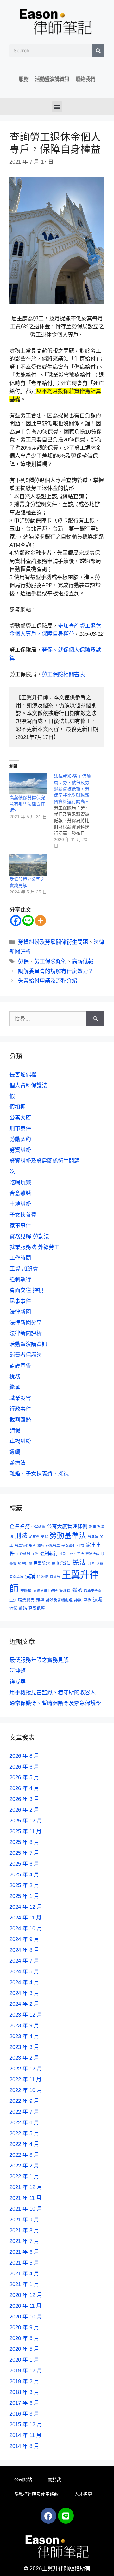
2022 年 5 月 (24, 2133)
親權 (40, 1600)
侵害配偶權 (23, 1075)
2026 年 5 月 (24, 1778)
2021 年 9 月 (24, 2220)
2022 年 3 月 (24, 2155)
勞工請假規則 (25, 1546)
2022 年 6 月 (24, 2123)
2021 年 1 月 (24, 2284)
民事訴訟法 (61, 1563)
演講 (30, 1576)
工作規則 (23, 1554)
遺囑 (15, 1452)
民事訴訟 (42, 1563)
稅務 (15, 1377)
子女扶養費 (23, 1215)
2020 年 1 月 (24, 2360)
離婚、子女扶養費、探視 (39, 1474)
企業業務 (20, 1526)
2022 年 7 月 (24, 2112)
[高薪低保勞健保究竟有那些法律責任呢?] (28, 784)
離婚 (23, 1608)
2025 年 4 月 (24, 1875)
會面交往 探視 (26, 1290)
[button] (57, 107)
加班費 (34, 1537)
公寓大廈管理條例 (67, 1526)
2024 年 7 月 (24, 1961)
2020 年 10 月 (26, 2317)
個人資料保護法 (28, 1085)
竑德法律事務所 (45, 1591)
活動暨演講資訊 (52, 79)
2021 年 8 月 (24, 2230)
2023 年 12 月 (26, 2015)
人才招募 (83, 2494)
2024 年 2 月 (24, 2004)
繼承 (15, 1387)
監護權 (26, 1590)
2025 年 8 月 (24, 1842)
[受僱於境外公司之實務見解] (28, 865)
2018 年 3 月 (24, 2392)
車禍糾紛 (20, 1441)
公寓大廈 (20, 1118)
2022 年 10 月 (26, 2090)
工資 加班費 (24, 1269)
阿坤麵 (18, 1671)
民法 (79, 1562)
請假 (15, 1431)
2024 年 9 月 (24, 1939)
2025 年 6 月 (24, 1864)
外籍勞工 (53, 1546)
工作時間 (20, 1258)
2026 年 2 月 (24, 1810)
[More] (40, 921)
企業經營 (38, 1527)
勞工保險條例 (50, 961)
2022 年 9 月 (24, 2101)
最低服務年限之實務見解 (39, 1660)
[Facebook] (16, 921)
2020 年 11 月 (25, 2306)
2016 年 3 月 (24, 2414)
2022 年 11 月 (25, 2079)
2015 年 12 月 (26, 2425)
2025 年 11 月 (25, 1831)
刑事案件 (20, 1129)
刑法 (21, 1536)
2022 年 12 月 (26, 2069)
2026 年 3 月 (24, 1799)
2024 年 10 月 (26, 1929)
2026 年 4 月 (24, 1788)
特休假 (42, 1576)
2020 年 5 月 (24, 2349)
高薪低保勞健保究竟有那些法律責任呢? (27, 804)
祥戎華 (18, 1682)
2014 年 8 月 (24, 2446)
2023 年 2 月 (24, 2058)
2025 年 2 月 (24, 1885)
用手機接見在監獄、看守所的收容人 (53, 1693)
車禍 (87, 1600)
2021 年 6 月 (24, 2252)
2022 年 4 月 (24, 2144)
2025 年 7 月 (24, 1853)
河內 (91, 1563)
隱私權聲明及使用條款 (36, 2494)
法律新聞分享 (26, 1323)
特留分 (55, 1577)
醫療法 (18, 1463)
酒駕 (13, 1608)
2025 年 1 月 (24, 1896)
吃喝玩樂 (20, 1183)
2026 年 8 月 (24, 1756)
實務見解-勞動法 (29, 1236)
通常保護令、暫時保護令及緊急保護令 (55, 1703)
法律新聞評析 (26, 1334)
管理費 (65, 1590)
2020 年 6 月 (24, 2338)
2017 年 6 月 (24, 2403)
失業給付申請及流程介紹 (48, 981)
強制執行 (20, 1280)
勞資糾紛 (20, 1150)
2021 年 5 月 (24, 2263)
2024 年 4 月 (24, 1982)
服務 (24, 79)
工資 (35, 1554)
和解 (41, 1546)
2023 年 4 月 (24, 2036)
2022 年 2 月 (24, 2166)
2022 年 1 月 (24, 2177)
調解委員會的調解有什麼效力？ (56, 971)
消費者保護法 (26, 1355)
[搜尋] (98, 51)
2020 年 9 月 (24, 2328)
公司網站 (23, 2480)
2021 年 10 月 (26, 2209)
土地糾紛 (20, 1204)
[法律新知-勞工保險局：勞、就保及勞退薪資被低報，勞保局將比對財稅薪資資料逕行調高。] (76, 811)
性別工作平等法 (72, 1554)
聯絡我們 (85, 79)
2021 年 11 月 (25, 2198)
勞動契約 (20, 1139)
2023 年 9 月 (24, 2026)
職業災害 (20, 1398)
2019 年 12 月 (26, 2371)
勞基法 (93, 1537)
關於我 (54, 2480)
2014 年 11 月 (25, 2435)
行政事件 (20, 1409)
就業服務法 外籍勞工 (35, 1247)
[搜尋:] (48, 1019)
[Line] (28, 921)
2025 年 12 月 (26, 1821)
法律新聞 (20, 1312)
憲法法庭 (92, 1554)
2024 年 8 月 (24, 1950)
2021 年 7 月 (24, 2241)
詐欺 (78, 1600)
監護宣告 (20, 1366)
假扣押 (18, 1107)
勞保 (23, 961)
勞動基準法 (68, 1536)
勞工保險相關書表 (63, 674)
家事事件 (20, 1226)
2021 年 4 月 (24, 2274)
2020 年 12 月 (26, 2295)
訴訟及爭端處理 (59, 1600)
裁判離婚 (20, 1420)
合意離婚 (20, 1193)
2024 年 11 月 (25, 1918)
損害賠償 (25, 1563)
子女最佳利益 (73, 1545)
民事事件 (20, 1301)
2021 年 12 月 (26, 2187)
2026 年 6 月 (24, 1767)
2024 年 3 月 (24, 1993)
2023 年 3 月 (24, 2047)
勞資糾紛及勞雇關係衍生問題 (53, 942)
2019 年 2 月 (24, 2381)
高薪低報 (83, 961)
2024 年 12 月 (26, 1907)
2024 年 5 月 (24, 1972)
